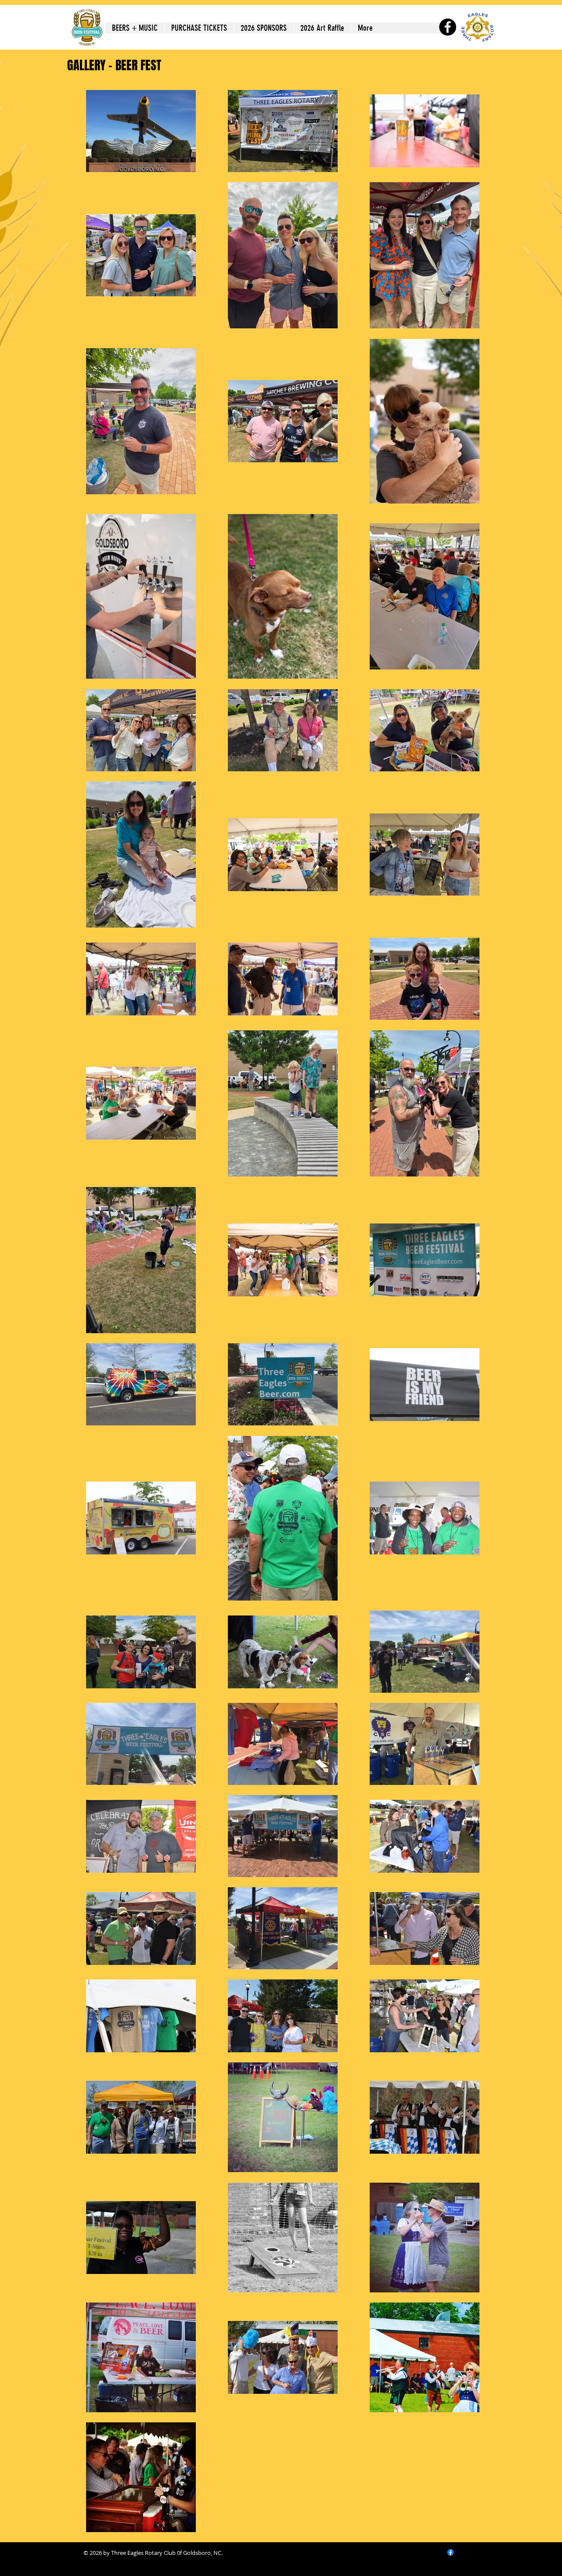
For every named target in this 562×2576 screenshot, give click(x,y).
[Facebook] (448, 27)
